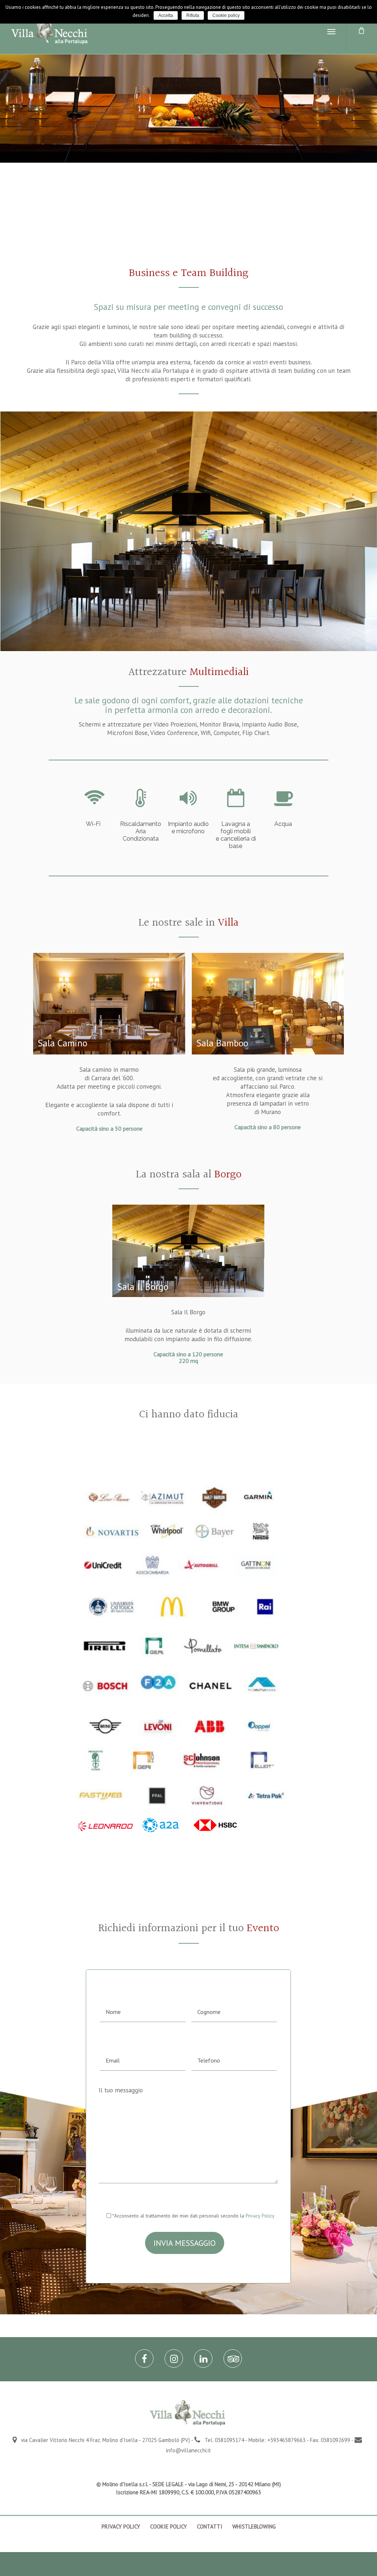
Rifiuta (193, 15)
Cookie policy (226, 15)
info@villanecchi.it (188, 2450)
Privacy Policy (260, 2216)
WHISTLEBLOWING (254, 2526)
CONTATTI (210, 2526)
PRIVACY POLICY (121, 2526)
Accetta (166, 15)
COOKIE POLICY (169, 2526)
